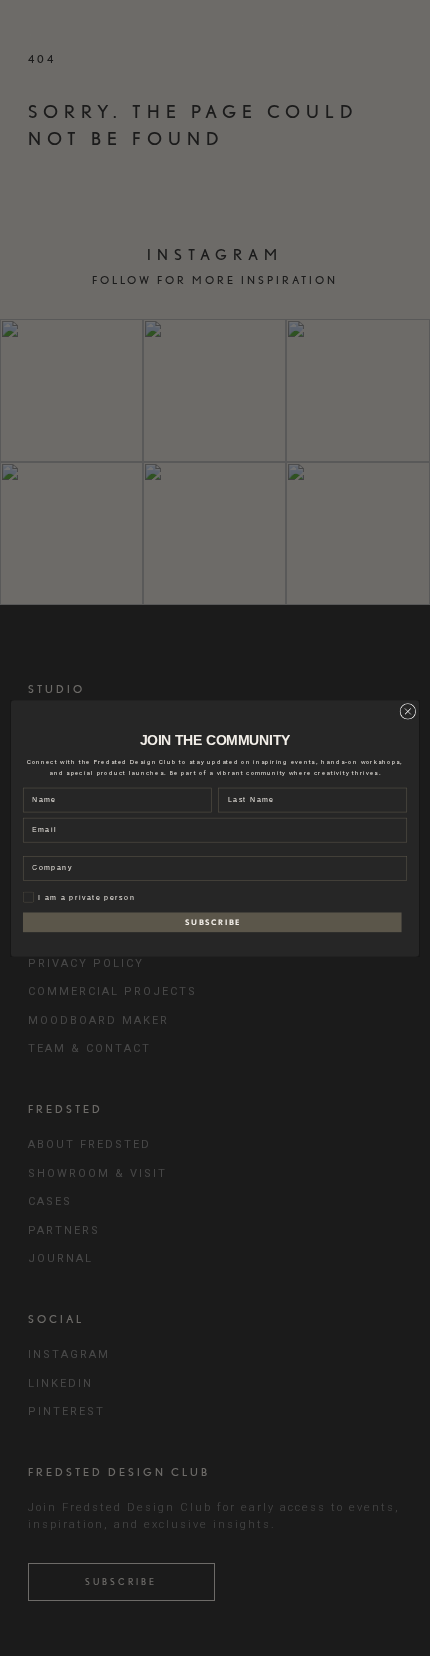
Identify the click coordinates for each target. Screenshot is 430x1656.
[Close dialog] (408, 711)
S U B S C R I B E (212, 921)
